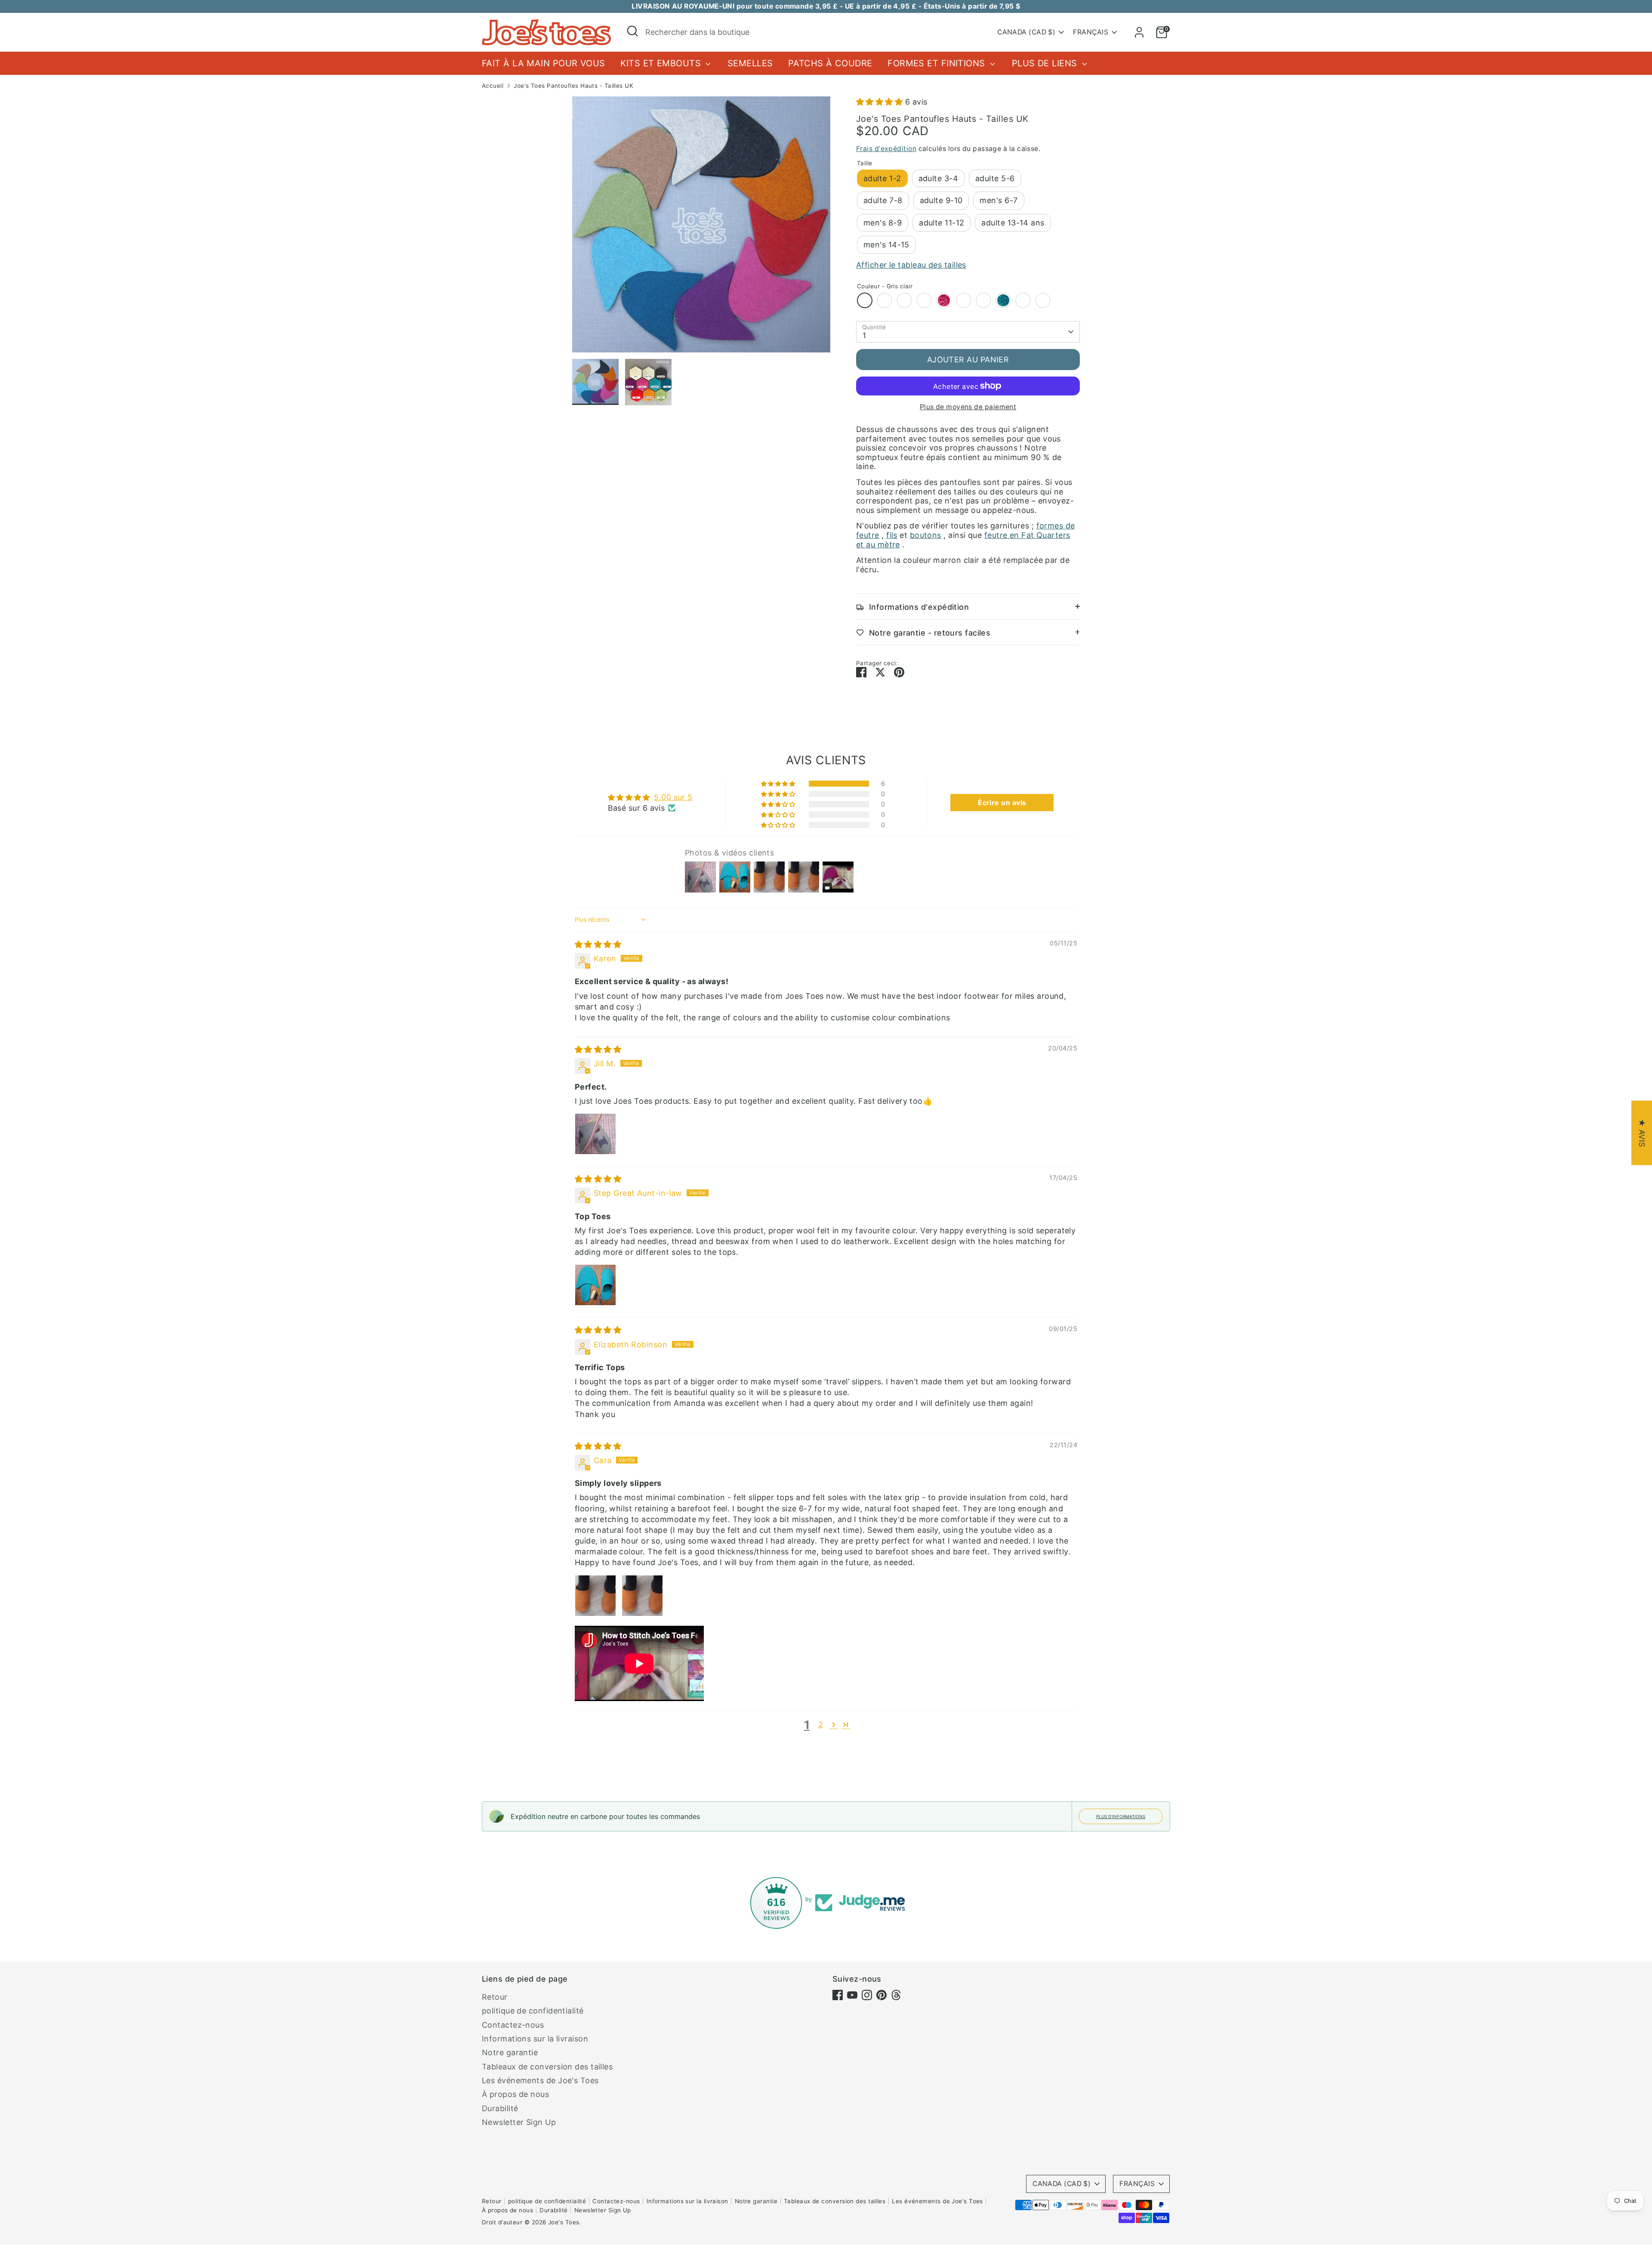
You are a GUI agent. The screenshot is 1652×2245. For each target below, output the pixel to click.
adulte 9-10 (941, 200)
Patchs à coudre (830, 63)
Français (1091, 32)
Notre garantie (510, 2052)
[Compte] (1139, 32)
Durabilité (500, 2108)
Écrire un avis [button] (1002, 803)
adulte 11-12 (942, 223)
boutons (926, 535)
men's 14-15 (886, 245)
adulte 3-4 (938, 178)
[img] (598, 944)
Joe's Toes (564, 2222)
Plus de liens (1046, 63)
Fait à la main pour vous (544, 63)
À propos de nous (515, 2094)
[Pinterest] (881, 1995)
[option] (701, 228)
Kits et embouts (662, 63)
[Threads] (896, 1995)
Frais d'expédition (886, 149)
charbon (1043, 300)
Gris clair (865, 300)
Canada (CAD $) (1026, 32)
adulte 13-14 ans (1013, 223)
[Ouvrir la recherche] (632, 31)
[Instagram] (867, 1995)
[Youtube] (852, 1995)
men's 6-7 (999, 200)
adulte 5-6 (995, 178)
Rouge (924, 300)
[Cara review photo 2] (642, 1596)
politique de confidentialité (533, 2011)
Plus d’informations (1121, 1816)
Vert (1023, 300)
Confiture (904, 300)
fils (892, 535)
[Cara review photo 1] (595, 1596)
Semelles (750, 63)
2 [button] (821, 1725)
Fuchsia (944, 300)
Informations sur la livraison (535, 2039)
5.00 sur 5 (673, 797)
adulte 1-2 (882, 178)
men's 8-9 (883, 223)
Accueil (493, 86)
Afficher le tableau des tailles (911, 265)
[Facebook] (838, 1995)
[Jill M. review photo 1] (595, 1134)
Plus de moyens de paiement (968, 407)
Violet (964, 300)
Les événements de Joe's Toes (540, 2080)
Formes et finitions (938, 63)
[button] (881, 102)
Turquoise (1003, 300)
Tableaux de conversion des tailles (547, 2067)
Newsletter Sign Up (519, 2122)
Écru (885, 300)
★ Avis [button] (1642, 1133)
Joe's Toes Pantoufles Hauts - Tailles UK (573, 86)
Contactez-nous (513, 2025)
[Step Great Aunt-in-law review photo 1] (595, 1285)
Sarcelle (983, 300)
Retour (495, 1997)
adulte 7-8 (883, 200)
